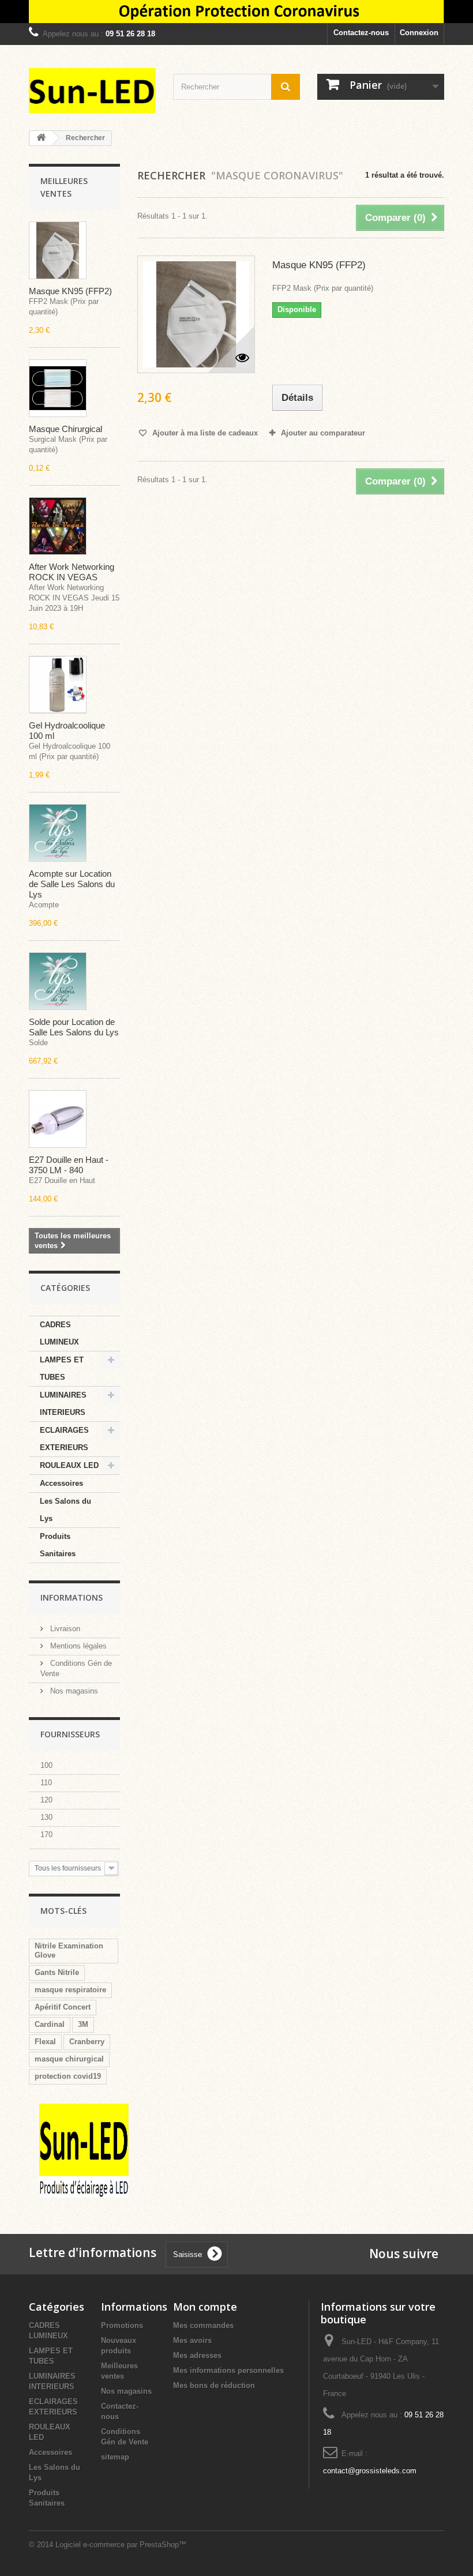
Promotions (122, 2325)
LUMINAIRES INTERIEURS (63, 1404)
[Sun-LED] (92, 91)
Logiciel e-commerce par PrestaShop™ (121, 2545)
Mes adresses (197, 2355)
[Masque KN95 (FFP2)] (58, 250)
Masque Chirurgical (65, 429)
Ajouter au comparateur (323, 433)
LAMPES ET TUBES (62, 1368)
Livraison (64, 1629)
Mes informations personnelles (228, 2370)
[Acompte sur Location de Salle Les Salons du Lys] (58, 833)
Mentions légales (77, 1646)
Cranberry (87, 2042)
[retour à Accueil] (41, 138)
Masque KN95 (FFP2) (70, 291)
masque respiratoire (70, 1990)
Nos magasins (73, 1691)
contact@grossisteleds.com (370, 2471)
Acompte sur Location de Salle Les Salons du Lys (72, 884)
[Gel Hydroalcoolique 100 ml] (58, 685)
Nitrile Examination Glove (69, 1950)
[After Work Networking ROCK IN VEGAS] (58, 526)
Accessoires (61, 1483)
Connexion (419, 33)
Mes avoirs (192, 2340)
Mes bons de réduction (214, 2385)
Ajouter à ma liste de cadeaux (204, 433)
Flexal (45, 2042)
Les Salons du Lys (65, 1510)
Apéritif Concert (63, 2007)
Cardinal (50, 2024)
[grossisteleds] (84, 2150)
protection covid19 (68, 2076)
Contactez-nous (361, 33)
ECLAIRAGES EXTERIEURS (64, 1439)
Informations (72, 1597)
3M (83, 2024)
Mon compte (205, 2307)
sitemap (115, 2457)
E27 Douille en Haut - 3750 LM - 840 (69, 1165)
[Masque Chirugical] (58, 388)
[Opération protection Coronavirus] (236, 12)
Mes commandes (203, 2325)
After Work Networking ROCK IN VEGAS (72, 572)
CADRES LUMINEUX (59, 1333)
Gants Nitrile (57, 1972)
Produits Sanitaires (58, 1545)
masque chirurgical (69, 2059)
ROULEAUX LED (69, 1465)
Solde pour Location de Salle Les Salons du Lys (74, 1027)
